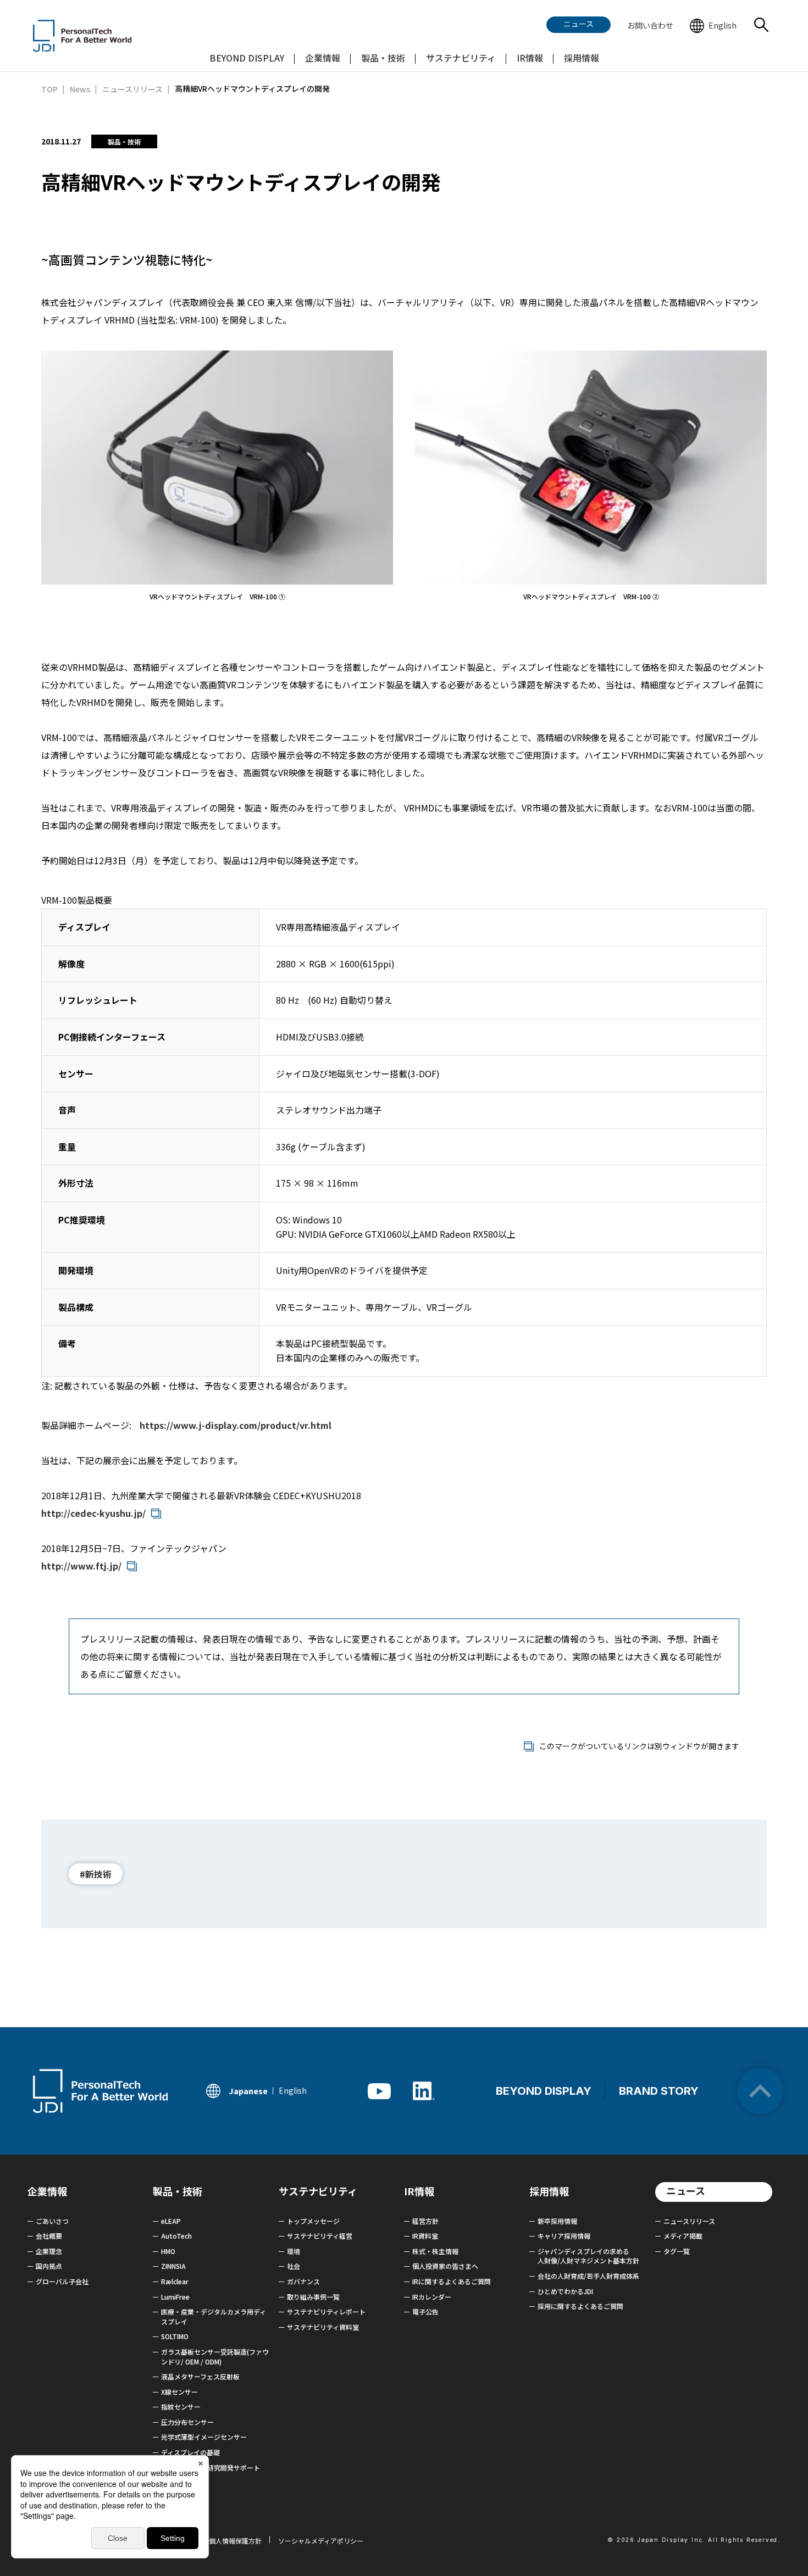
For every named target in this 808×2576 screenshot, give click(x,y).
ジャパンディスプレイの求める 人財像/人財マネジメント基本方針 (588, 2256)
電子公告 (425, 2311)
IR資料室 (425, 2236)
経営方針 (425, 2221)
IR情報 (419, 2191)
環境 (294, 2251)
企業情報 (47, 2191)
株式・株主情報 (435, 2251)
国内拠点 (49, 2266)
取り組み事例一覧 (313, 2297)
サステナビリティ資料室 (323, 2327)
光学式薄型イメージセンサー (204, 2437)
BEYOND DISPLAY (544, 2091)
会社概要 (49, 2236)
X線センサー (179, 2392)
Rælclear (175, 2281)
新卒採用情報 (557, 2221)
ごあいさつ (52, 2221)
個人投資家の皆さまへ (445, 2266)
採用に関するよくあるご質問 (580, 2306)
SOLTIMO (175, 2336)
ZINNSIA (173, 2266)
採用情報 (549, 2191)
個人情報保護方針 (235, 2541)
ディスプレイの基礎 (190, 2452)
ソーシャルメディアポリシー (321, 2541)
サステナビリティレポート (326, 2311)
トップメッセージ (313, 2221)
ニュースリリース (689, 2221)
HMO (168, 2251)
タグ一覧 (677, 2251)
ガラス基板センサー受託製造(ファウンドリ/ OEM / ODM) (215, 2357)
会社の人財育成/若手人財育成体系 (588, 2276)
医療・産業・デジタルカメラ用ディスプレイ (214, 2316)
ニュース (686, 2190)
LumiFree (175, 2297)
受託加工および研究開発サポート (211, 2467)
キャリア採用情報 (564, 2236)
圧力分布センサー (187, 2422)
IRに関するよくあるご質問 (452, 2281)
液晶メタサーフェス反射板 (200, 2376)
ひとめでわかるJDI (565, 2291)
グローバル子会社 (62, 2281)
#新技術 (96, 1874)
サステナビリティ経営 (320, 2236)
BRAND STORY (659, 2091)
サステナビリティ (318, 2191)
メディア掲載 (683, 2236)
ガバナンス (303, 2281)
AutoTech (176, 2236)
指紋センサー (181, 2407)
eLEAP (171, 2221)
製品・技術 (178, 2191)
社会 (294, 2266)
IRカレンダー (432, 2297)
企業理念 (49, 2251)
